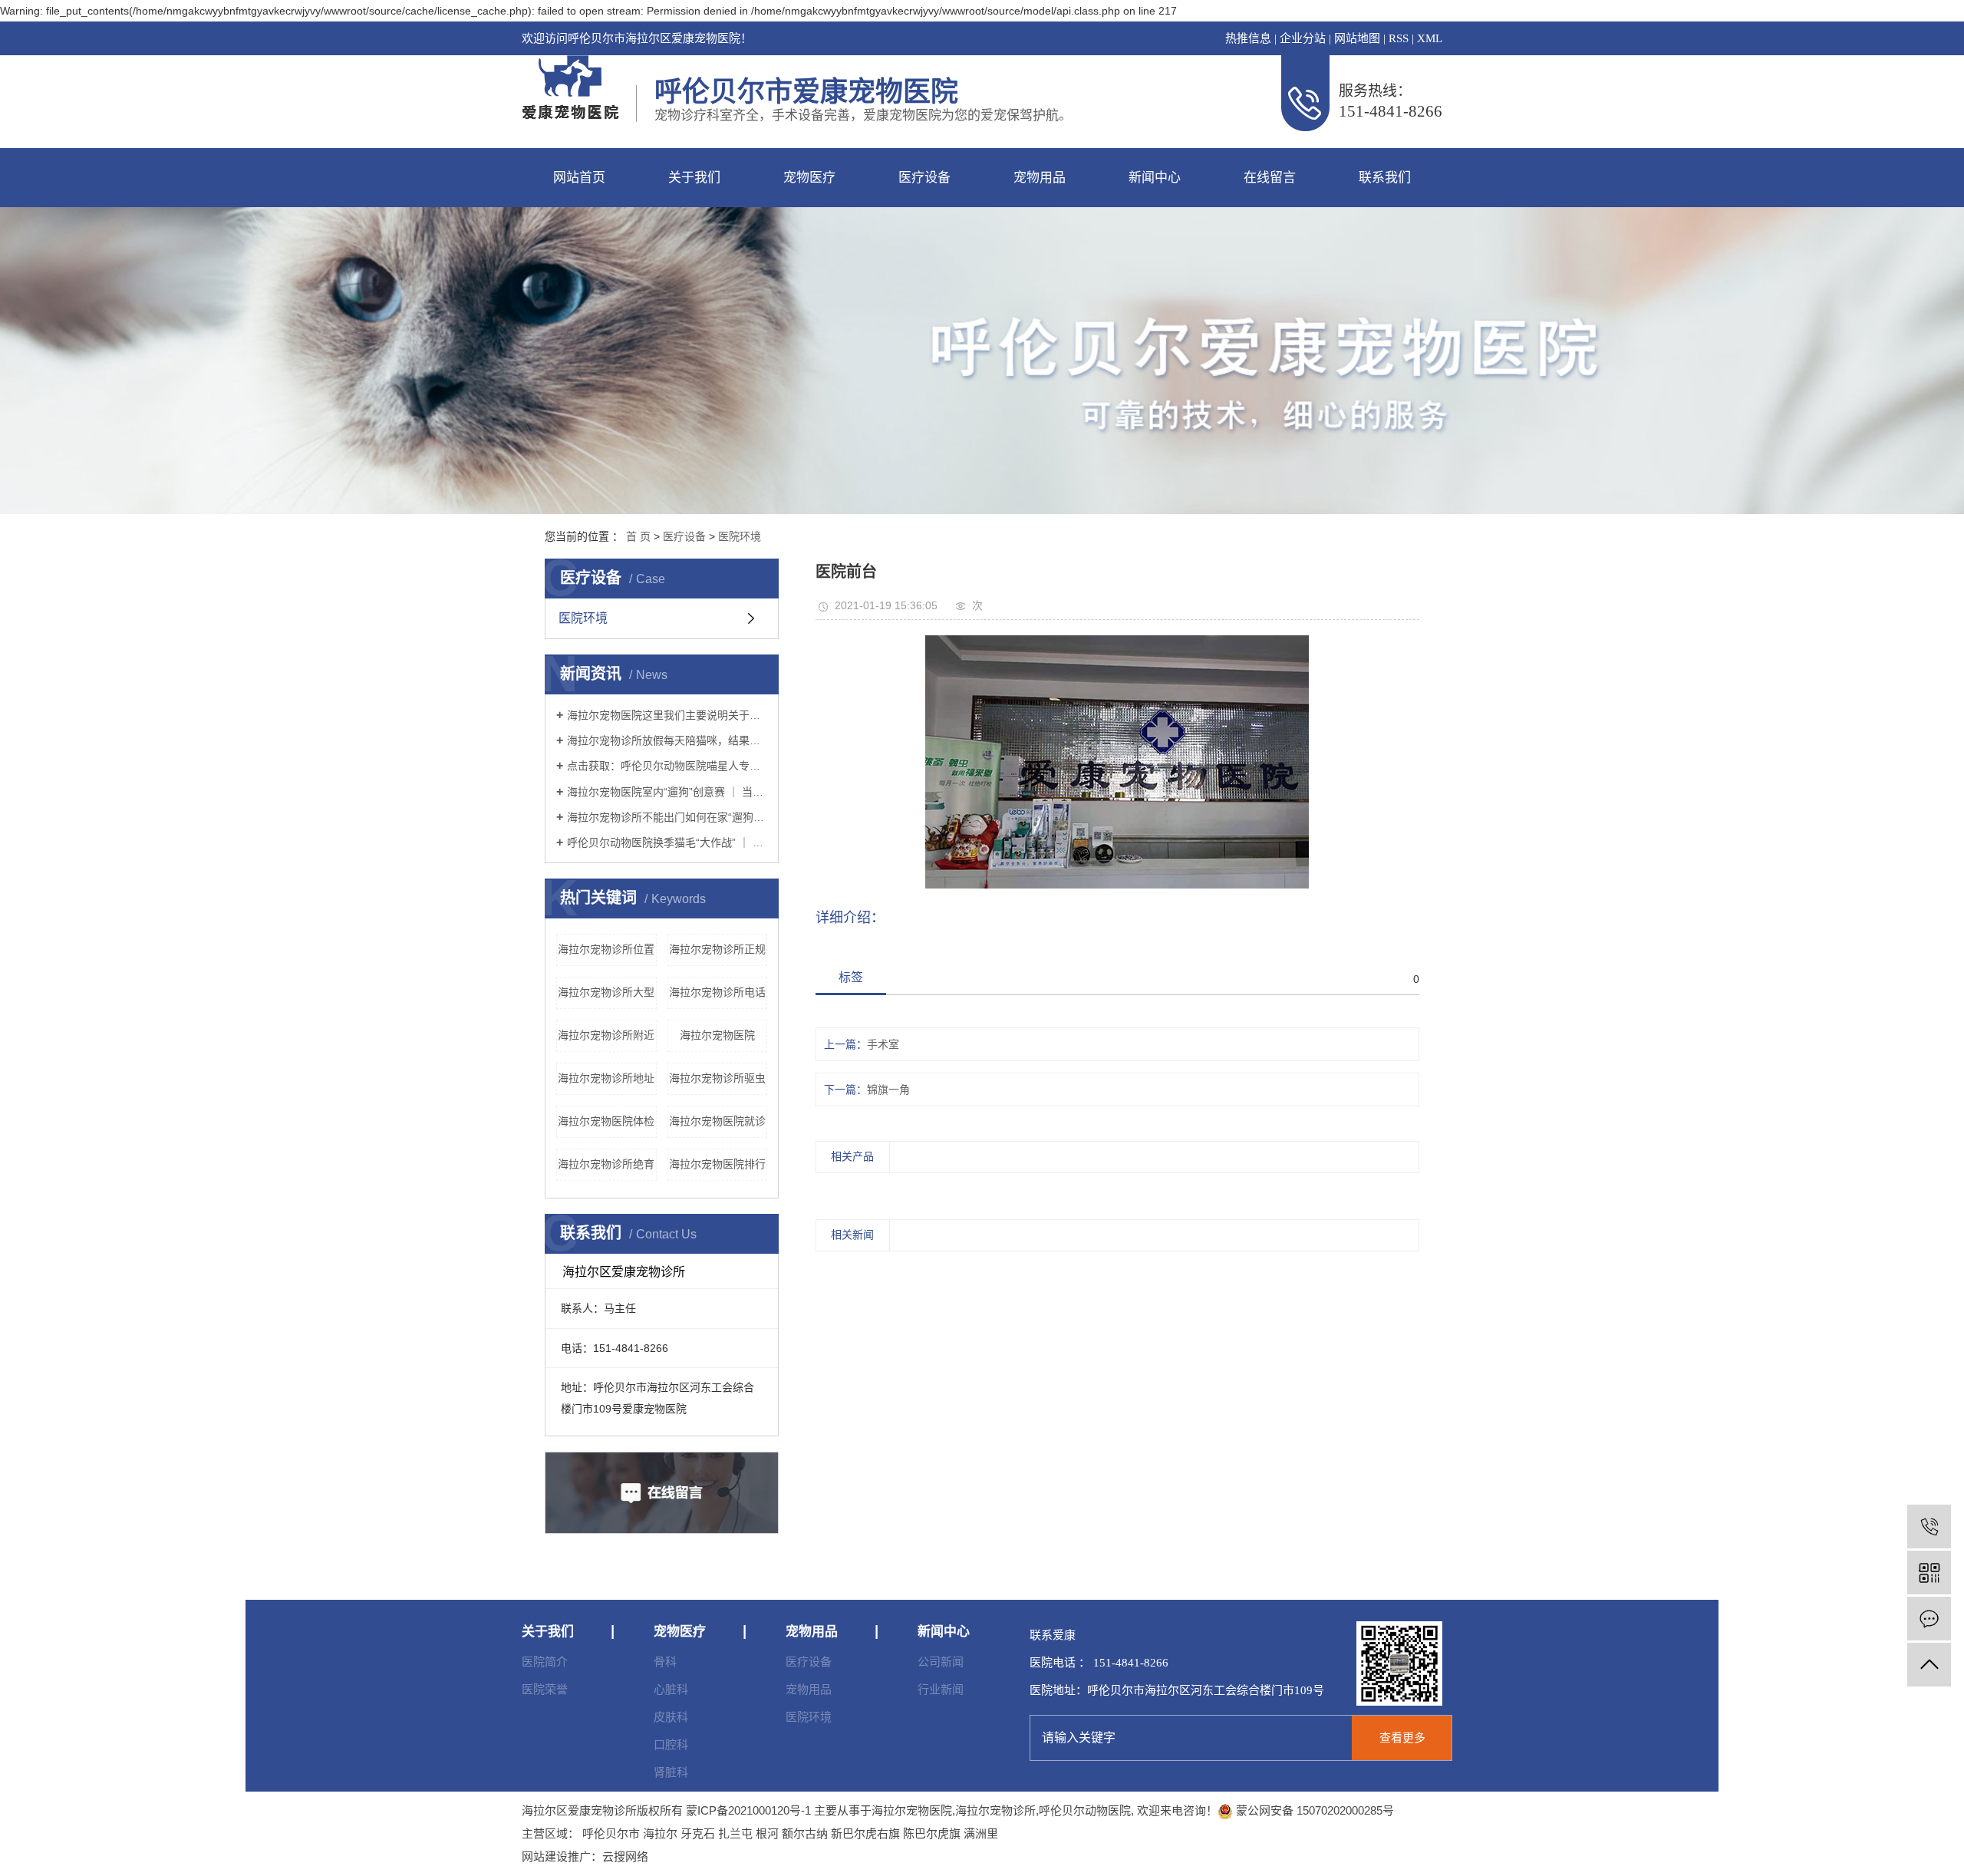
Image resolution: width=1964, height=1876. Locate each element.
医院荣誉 (545, 1689)
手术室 (883, 1044)
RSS (1399, 38)
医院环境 (740, 536)
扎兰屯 (735, 1833)
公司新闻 (941, 1662)
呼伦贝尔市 (611, 1833)
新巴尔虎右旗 (865, 1833)
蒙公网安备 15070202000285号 (1313, 1810)
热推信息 (1248, 38)
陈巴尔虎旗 (932, 1833)
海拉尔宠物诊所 (995, 1810)
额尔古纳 (805, 1833)
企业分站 (1303, 38)
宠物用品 (1040, 178)
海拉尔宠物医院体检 (606, 1121)
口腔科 (671, 1744)
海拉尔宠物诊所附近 (606, 1035)
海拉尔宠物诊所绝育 (606, 1164)
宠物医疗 (809, 178)
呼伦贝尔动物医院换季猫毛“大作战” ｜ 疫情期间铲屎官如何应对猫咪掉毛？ (667, 842)
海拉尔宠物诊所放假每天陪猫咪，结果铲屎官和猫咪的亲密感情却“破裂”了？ (667, 740)
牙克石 (698, 1833)
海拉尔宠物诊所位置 (606, 949)
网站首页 (579, 178)
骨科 (665, 1662)
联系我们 (1385, 178)
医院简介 (545, 1662)
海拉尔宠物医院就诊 (717, 1121)
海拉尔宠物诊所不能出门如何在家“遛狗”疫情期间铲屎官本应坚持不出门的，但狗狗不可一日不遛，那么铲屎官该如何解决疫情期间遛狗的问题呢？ (667, 817)
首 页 (638, 536)
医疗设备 (924, 178)
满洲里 (981, 1833)
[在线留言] (1929, 1619)
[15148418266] (1929, 1527)
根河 (767, 1833)
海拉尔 (660, 1833)
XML (1430, 38)
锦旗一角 (888, 1090)
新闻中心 (1155, 178)
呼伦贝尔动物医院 (1085, 1810)
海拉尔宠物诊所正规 (717, 949)
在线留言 (1270, 178)
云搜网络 (625, 1856)
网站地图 (1357, 38)
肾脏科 (671, 1772)
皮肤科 (671, 1717)
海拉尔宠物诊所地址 (606, 1078)
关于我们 (694, 178)
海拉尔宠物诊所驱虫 (717, 1078)
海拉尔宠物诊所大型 (606, 992)
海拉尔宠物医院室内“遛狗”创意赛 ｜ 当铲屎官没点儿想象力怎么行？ (667, 792)
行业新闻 (941, 1689)
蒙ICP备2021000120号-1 (748, 1810)
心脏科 (671, 1689)
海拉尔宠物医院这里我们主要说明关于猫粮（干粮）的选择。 (667, 715)
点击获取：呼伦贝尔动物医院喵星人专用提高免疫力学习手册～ (667, 766)
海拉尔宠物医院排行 (717, 1164)
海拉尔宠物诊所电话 (717, 992)
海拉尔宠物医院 (717, 1035)
